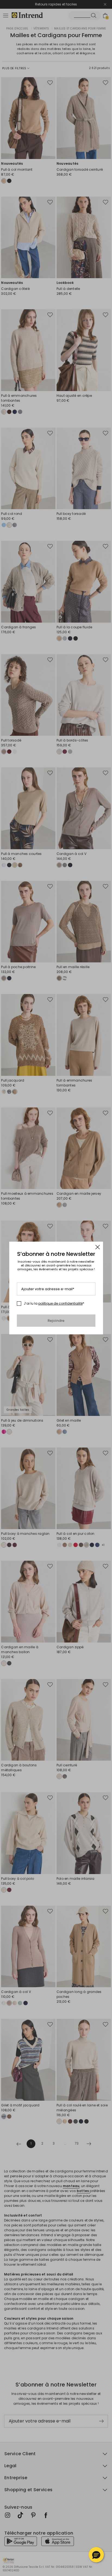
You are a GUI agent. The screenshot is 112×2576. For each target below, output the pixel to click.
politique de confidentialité (60, 1303)
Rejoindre (56, 1321)
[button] (96, 2555)
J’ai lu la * (54, 1304)
